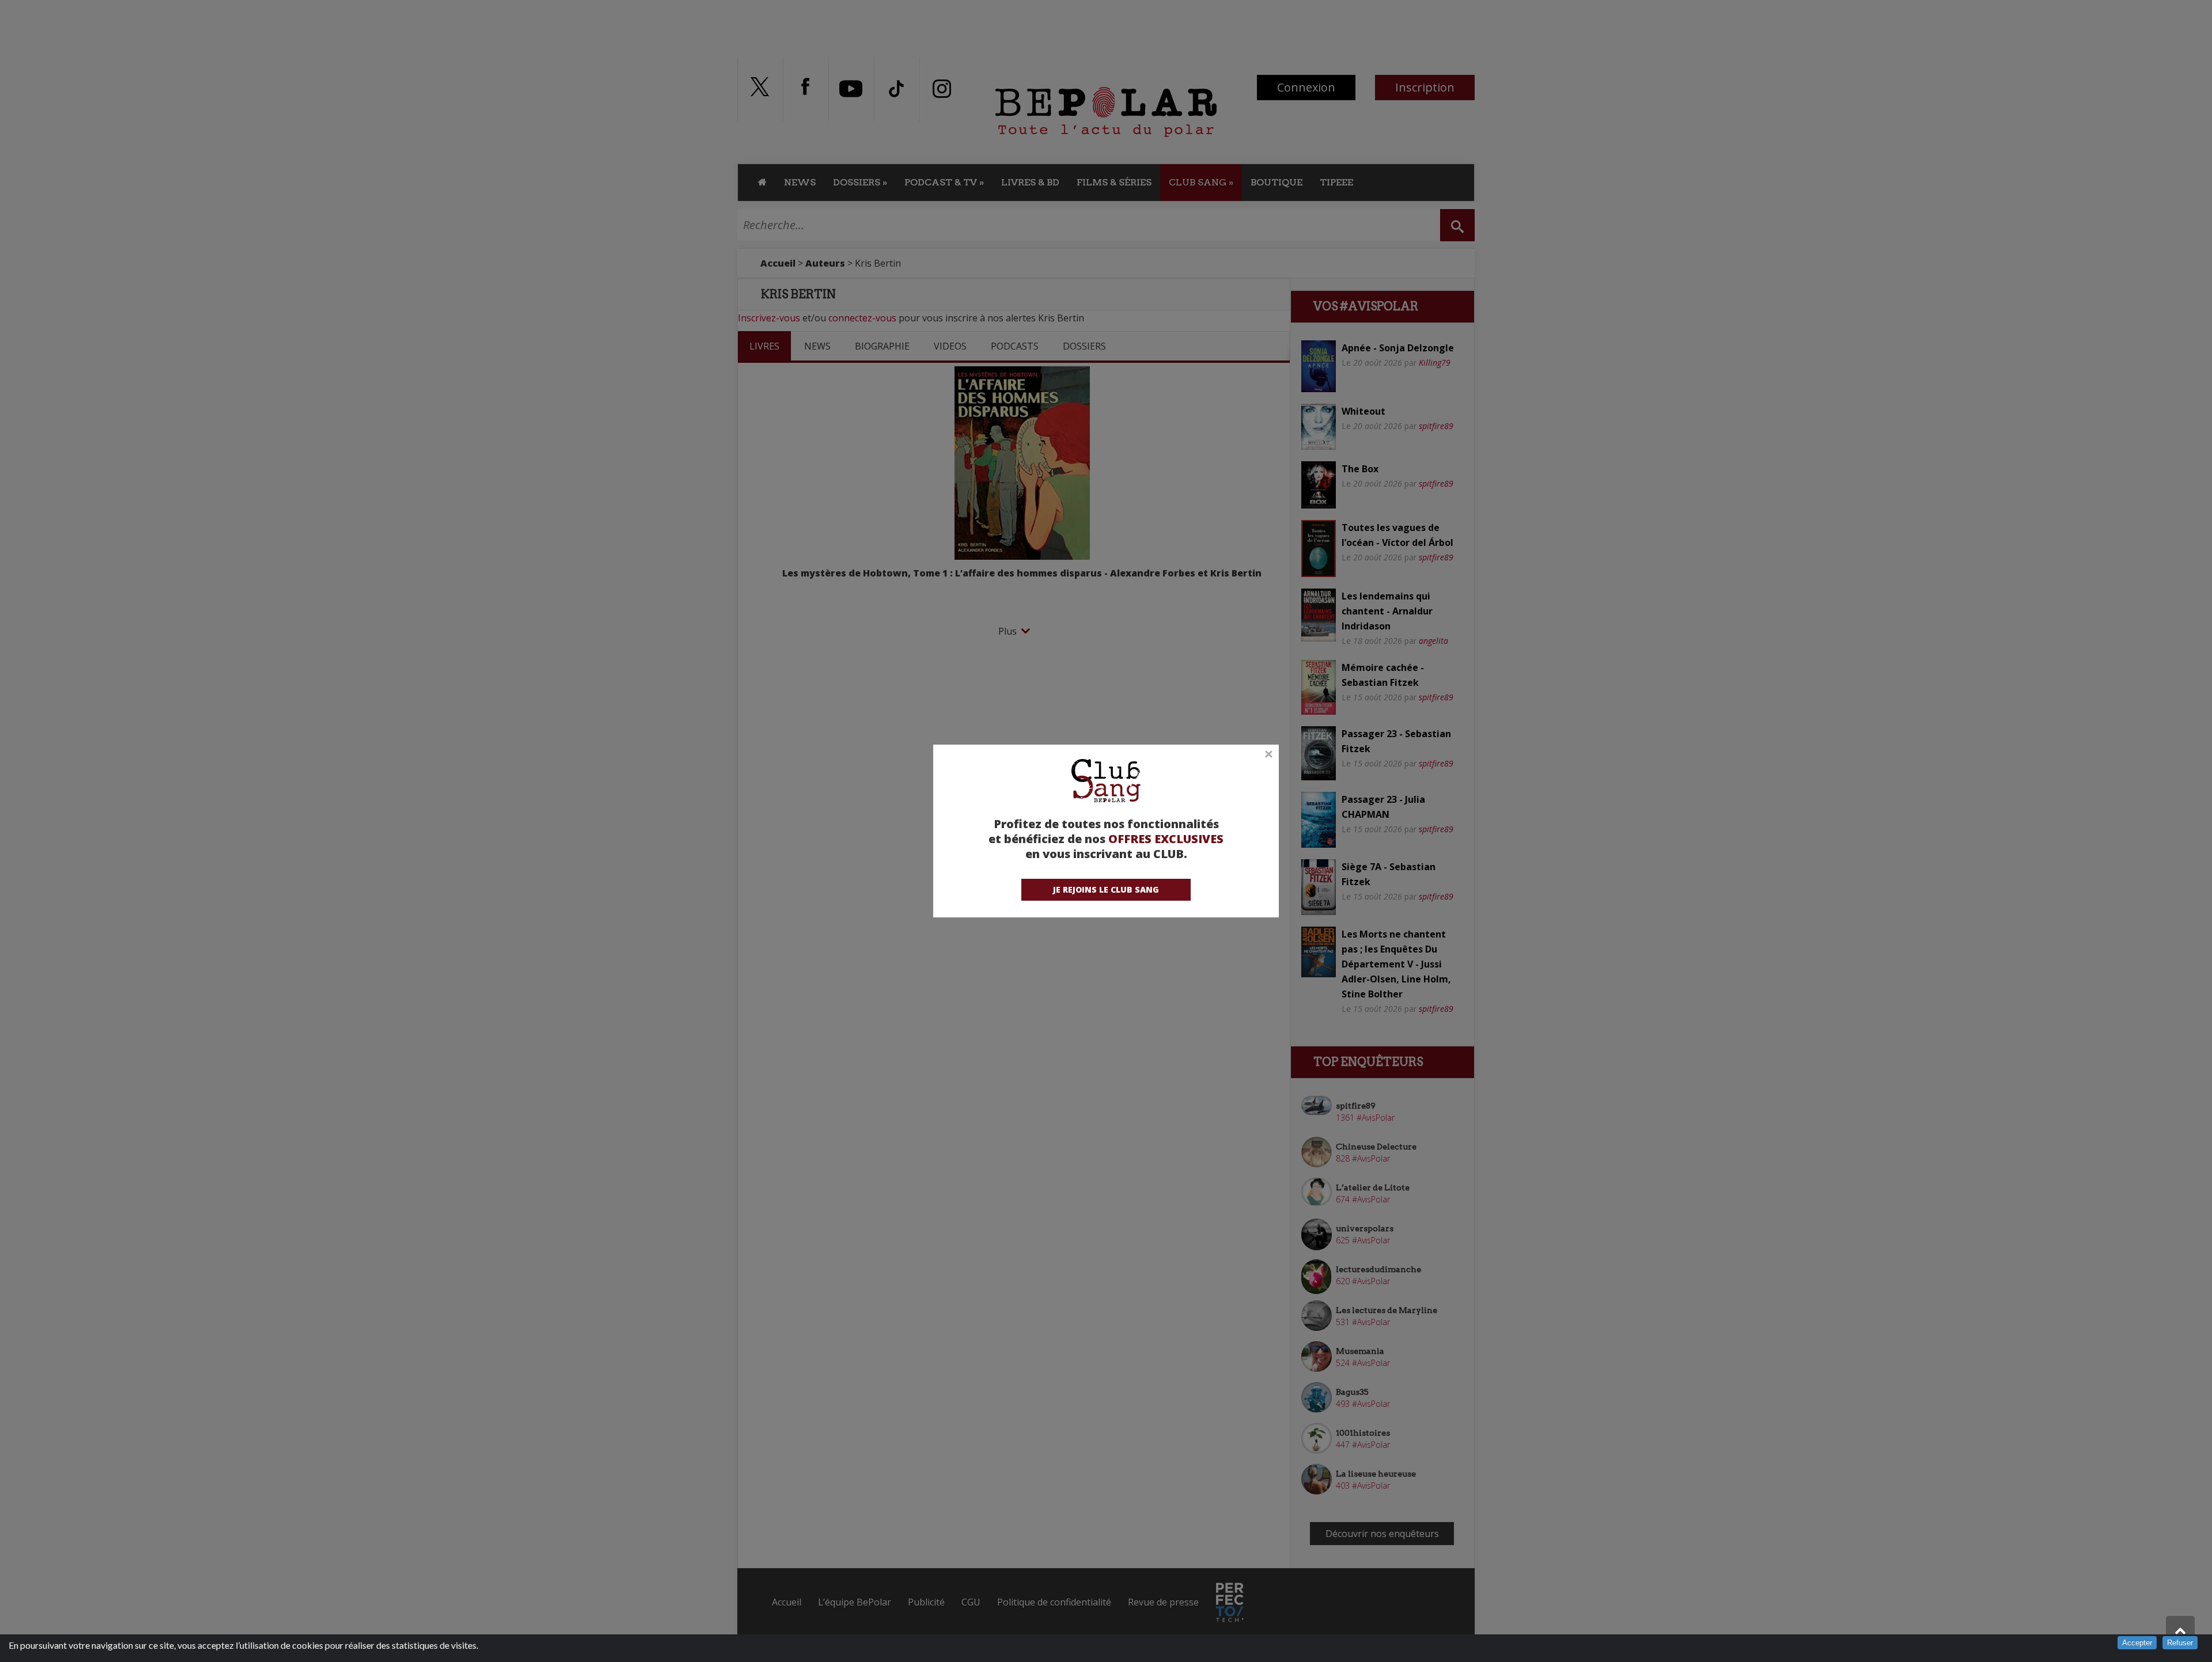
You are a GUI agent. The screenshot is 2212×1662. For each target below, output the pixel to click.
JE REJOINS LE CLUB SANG (1106, 889)
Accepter (2137, 1643)
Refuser (2180, 1643)
